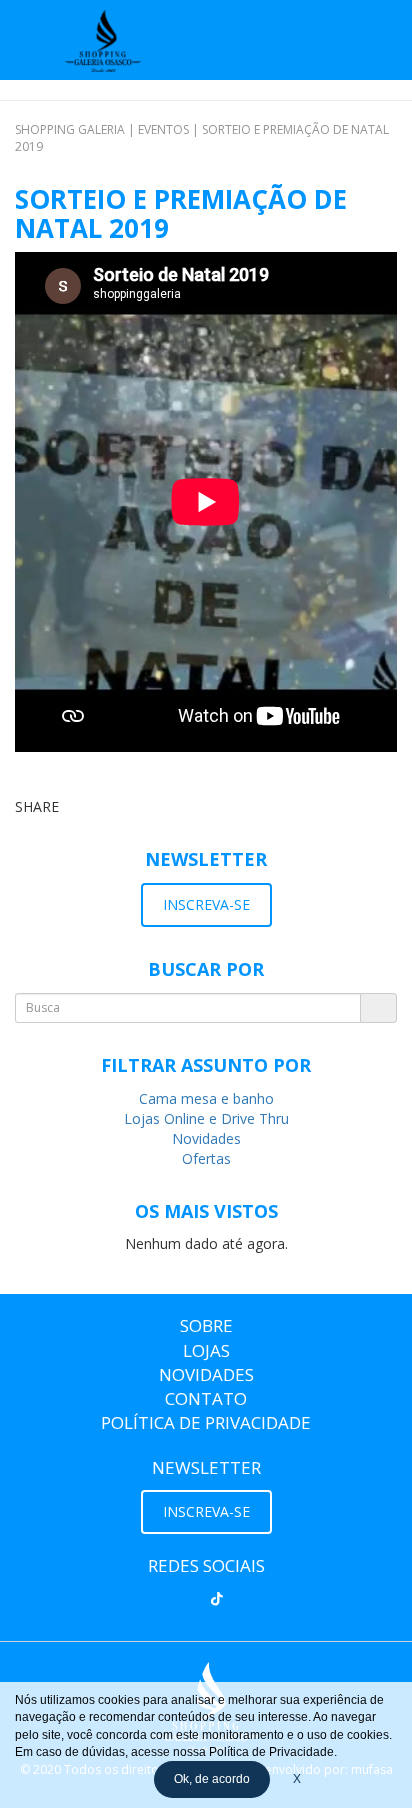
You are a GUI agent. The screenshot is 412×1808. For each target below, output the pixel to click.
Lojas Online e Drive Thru (206, 1118)
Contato (206, 1398)
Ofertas (206, 1158)
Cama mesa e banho (206, 1098)
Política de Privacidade (206, 1422)
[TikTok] (217, 1599)
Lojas (206, 1350)
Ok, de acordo (212, 1779)
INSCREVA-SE (206, 904)
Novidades (206, 1138)
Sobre (206, 1325)
